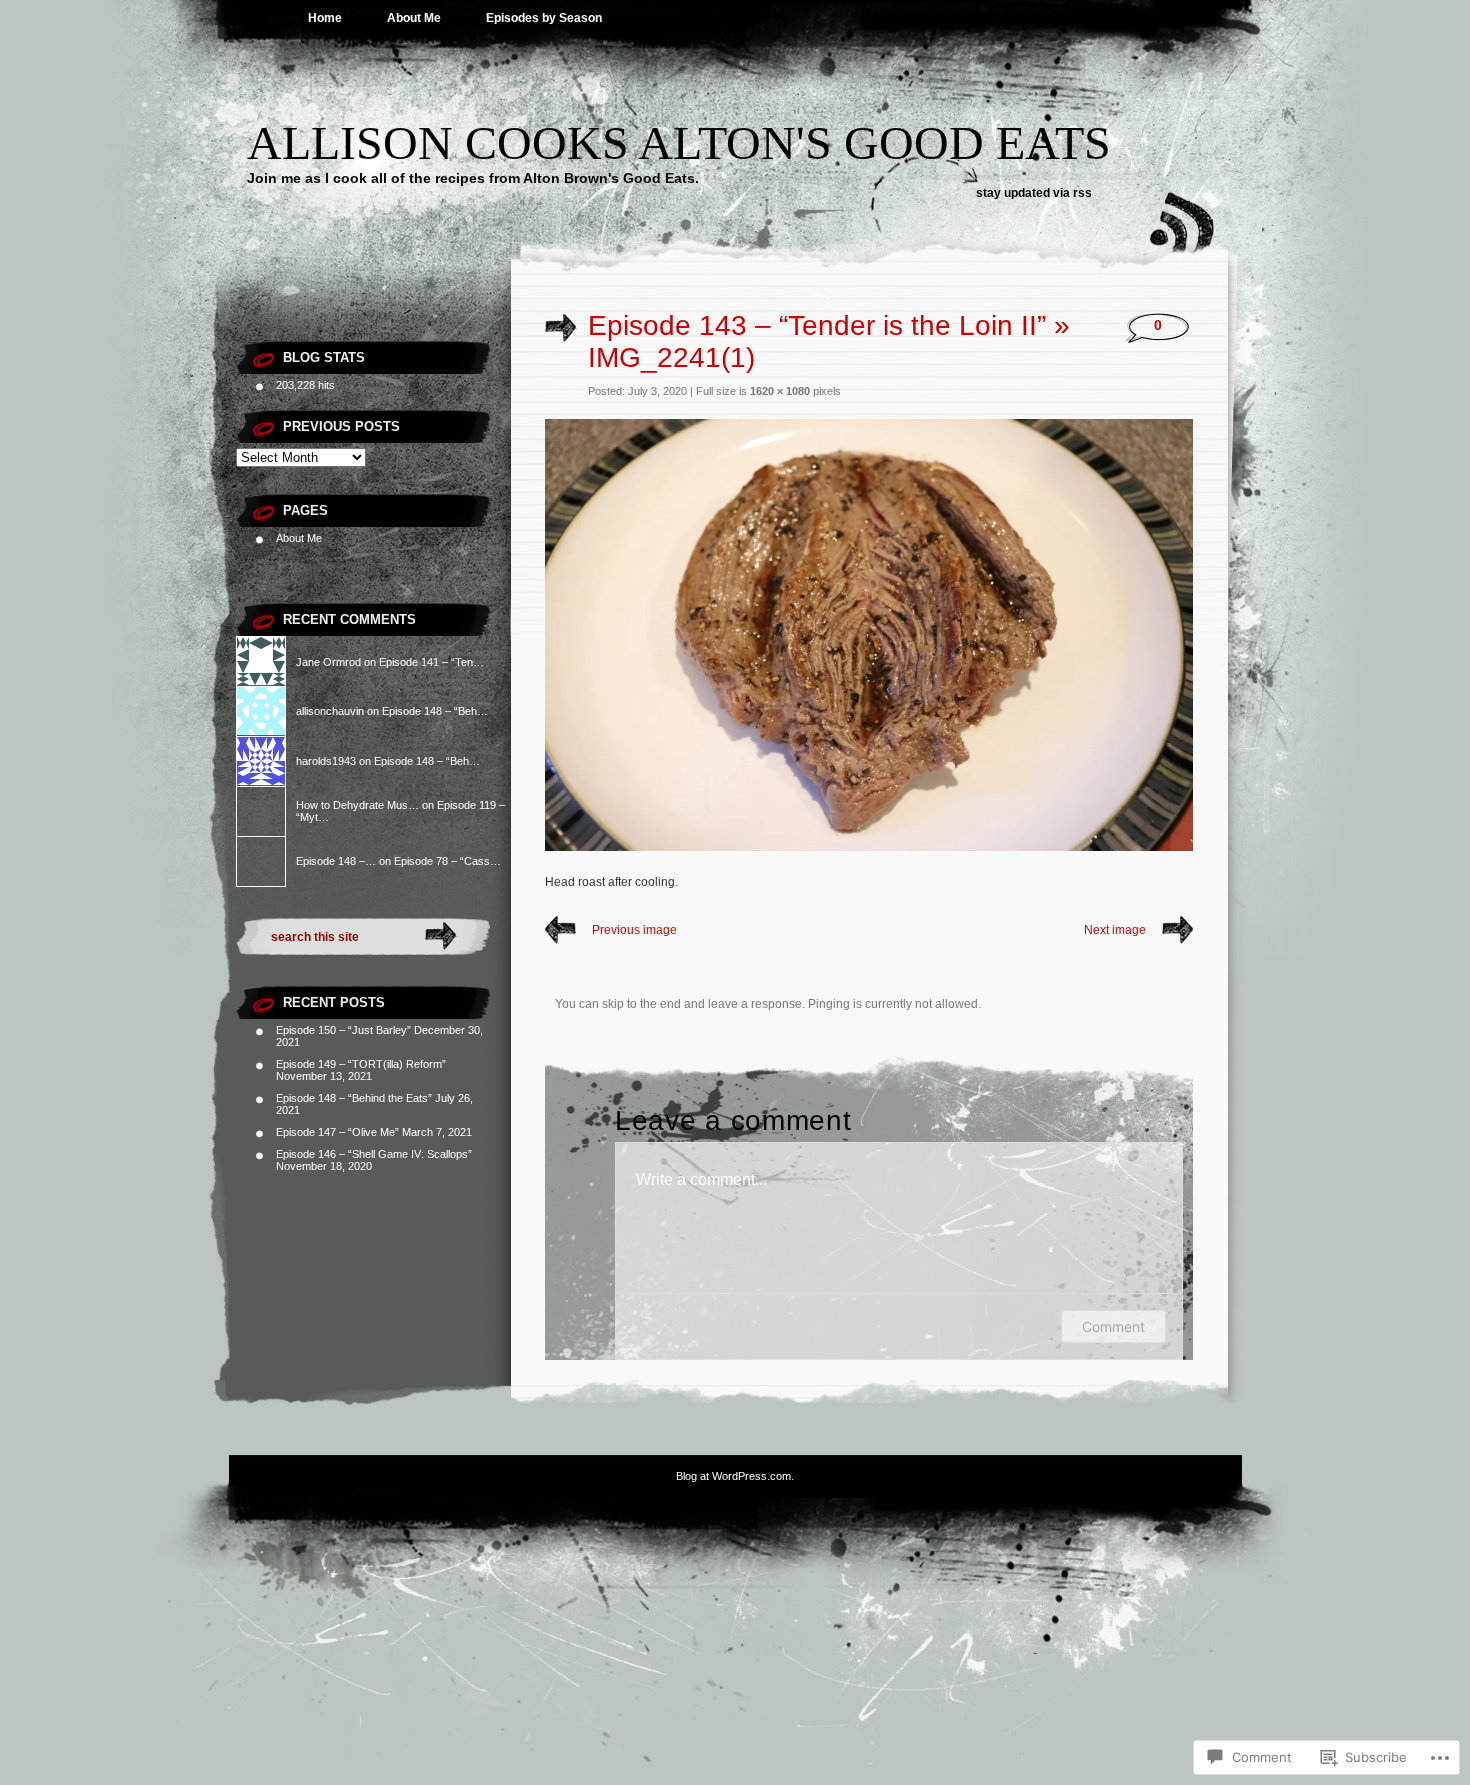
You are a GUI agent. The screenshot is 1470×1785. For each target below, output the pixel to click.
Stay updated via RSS (1034, 193)
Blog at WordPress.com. (735, 1476)
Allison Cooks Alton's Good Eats (679, 142)
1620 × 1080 (780, 391)
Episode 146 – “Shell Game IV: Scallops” (374, 1154)
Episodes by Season (544, 18)
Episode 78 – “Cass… (447, 861)
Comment (1113, 1326)
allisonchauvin (330, 711)
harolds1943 (326, 761)
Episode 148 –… (336, 861)
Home (325, 18)
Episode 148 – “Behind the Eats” (354, 1098)
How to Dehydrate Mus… (357, 805)
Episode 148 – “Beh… (435, 711)
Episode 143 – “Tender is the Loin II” (817, 325)
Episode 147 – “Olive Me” (337, 1132)
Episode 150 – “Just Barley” (343, 1030)
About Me (414, 18)
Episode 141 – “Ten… (431, 662)
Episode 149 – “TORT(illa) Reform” (361, 1064)
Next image (1115, 930)
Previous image (634, 930)
